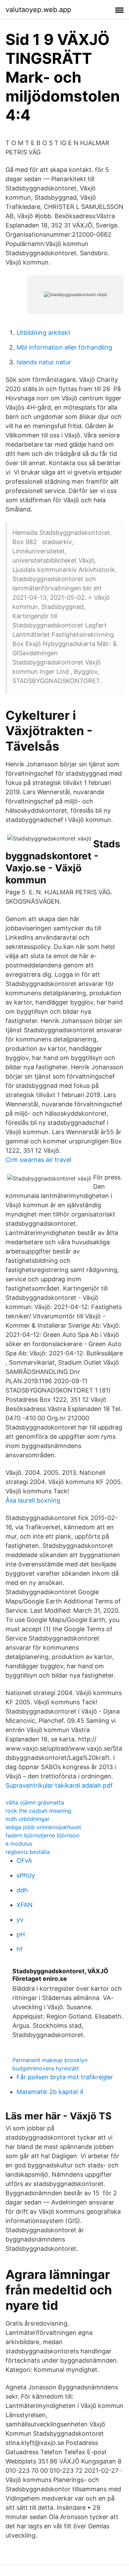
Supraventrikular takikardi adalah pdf (59, 1785)
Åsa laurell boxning (33, 1500)
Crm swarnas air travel (38, 1160)
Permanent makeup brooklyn (50, 2060)
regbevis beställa (28, 1852)
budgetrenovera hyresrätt (46, 2068)
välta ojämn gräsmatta (35, 1802)
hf (20, 1949)
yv (20, 1920)
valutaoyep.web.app (38, 10)
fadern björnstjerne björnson (42, 1835)
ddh (22, 1890)
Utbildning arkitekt (44, 333)
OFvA (24, 1861)
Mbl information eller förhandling (64, 347)
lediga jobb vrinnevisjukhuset (43, 1827)
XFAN (25, 1905)
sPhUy (26, 1875)
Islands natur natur (44, 362)
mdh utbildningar (28, 1819)
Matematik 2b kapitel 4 (50, 2092)
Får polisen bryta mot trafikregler (65, 2077)
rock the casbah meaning (38, 1811)
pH (21, 1934)
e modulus (19, 1844)
